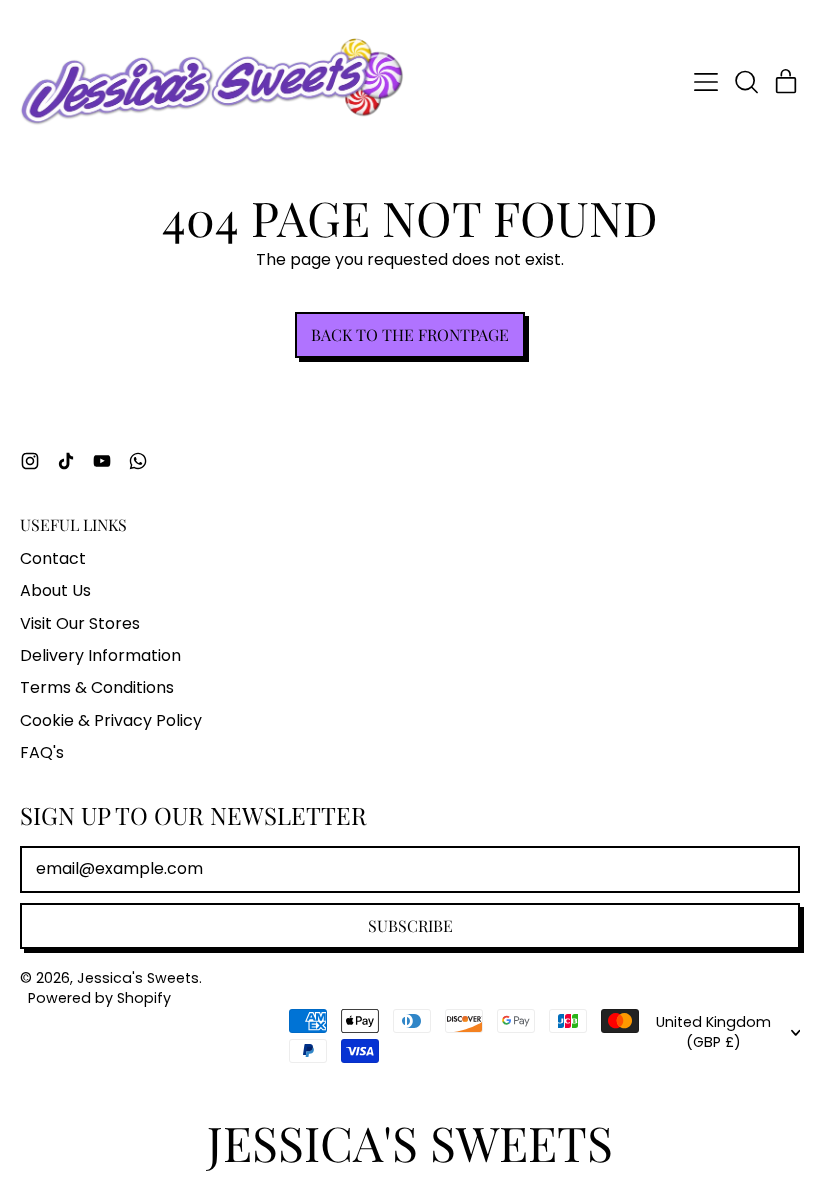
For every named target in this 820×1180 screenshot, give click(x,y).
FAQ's (42, 752)
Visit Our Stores (80, 623)
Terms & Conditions (97, 687)
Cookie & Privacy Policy (111, 720)
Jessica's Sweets (138, 978)
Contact (53, 558)
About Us (55, 590)
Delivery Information (100, 655)
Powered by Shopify (99, 998)
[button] (746, 82)
